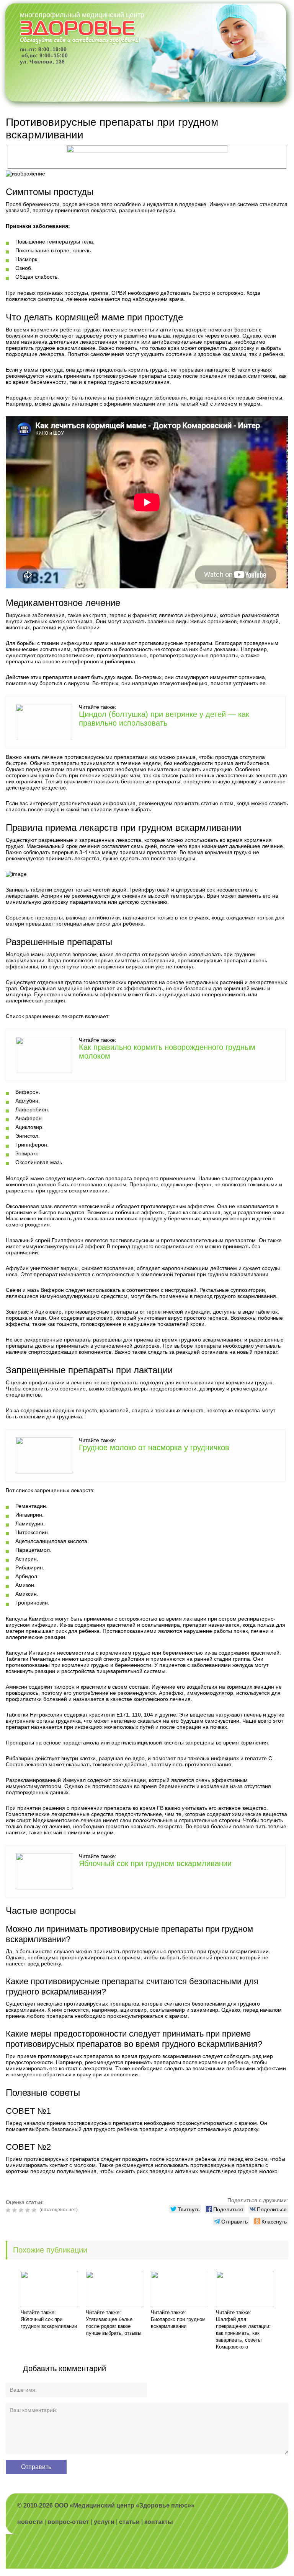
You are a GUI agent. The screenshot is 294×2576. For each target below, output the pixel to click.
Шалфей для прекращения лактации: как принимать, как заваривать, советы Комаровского (243, 2333)
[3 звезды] (22, 2210)
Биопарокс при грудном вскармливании (178, 2323)
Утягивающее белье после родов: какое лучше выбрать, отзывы (114, 2326)
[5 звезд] (35, 2210)
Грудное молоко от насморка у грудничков (154, 1447)
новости (30, 2522)
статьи (129, 2522)
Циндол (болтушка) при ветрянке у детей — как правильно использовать (164, 719)
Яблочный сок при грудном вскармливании (155, 1863)
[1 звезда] (9, 2210)
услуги (104, 2522)
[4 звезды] (29, 2210)
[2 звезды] (16, 2210)
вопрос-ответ (68, 2522)
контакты (159, 2522)
